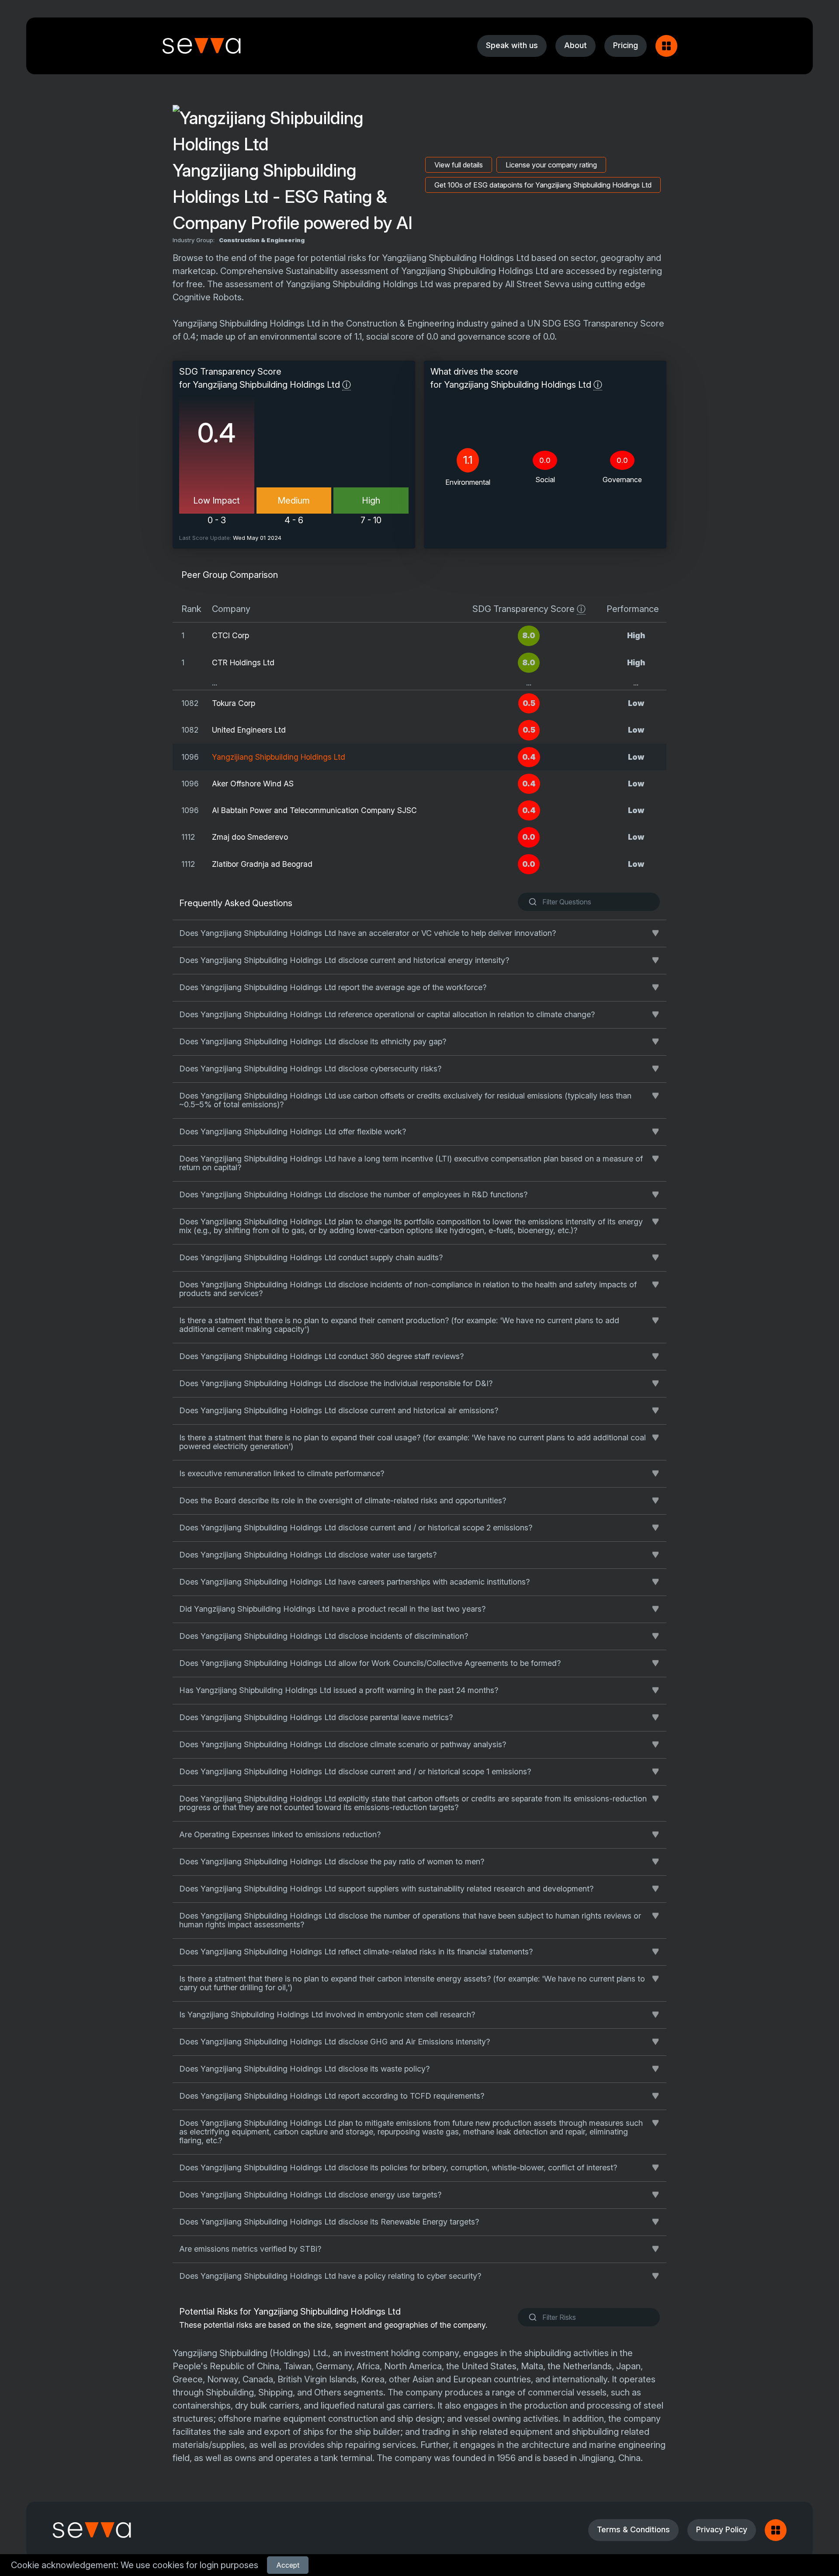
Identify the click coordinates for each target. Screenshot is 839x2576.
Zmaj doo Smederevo (250, 837)
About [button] (576, 45)
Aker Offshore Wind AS (253, 784)
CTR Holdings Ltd (243, 662)
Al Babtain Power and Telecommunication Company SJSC (314, 810)
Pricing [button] (626, 45)
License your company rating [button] (551, 165)
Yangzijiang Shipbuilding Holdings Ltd (279, 757)
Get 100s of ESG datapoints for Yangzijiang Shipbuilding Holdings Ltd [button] (543, 185)
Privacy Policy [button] (722, 2529)
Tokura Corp (234, 703)
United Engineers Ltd (249, 730)
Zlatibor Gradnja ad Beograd (262, 864)
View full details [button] (459, 165)
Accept (288, 2565)
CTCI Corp (231, 635)
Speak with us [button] (512, 45)
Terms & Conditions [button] (633, 2529)
